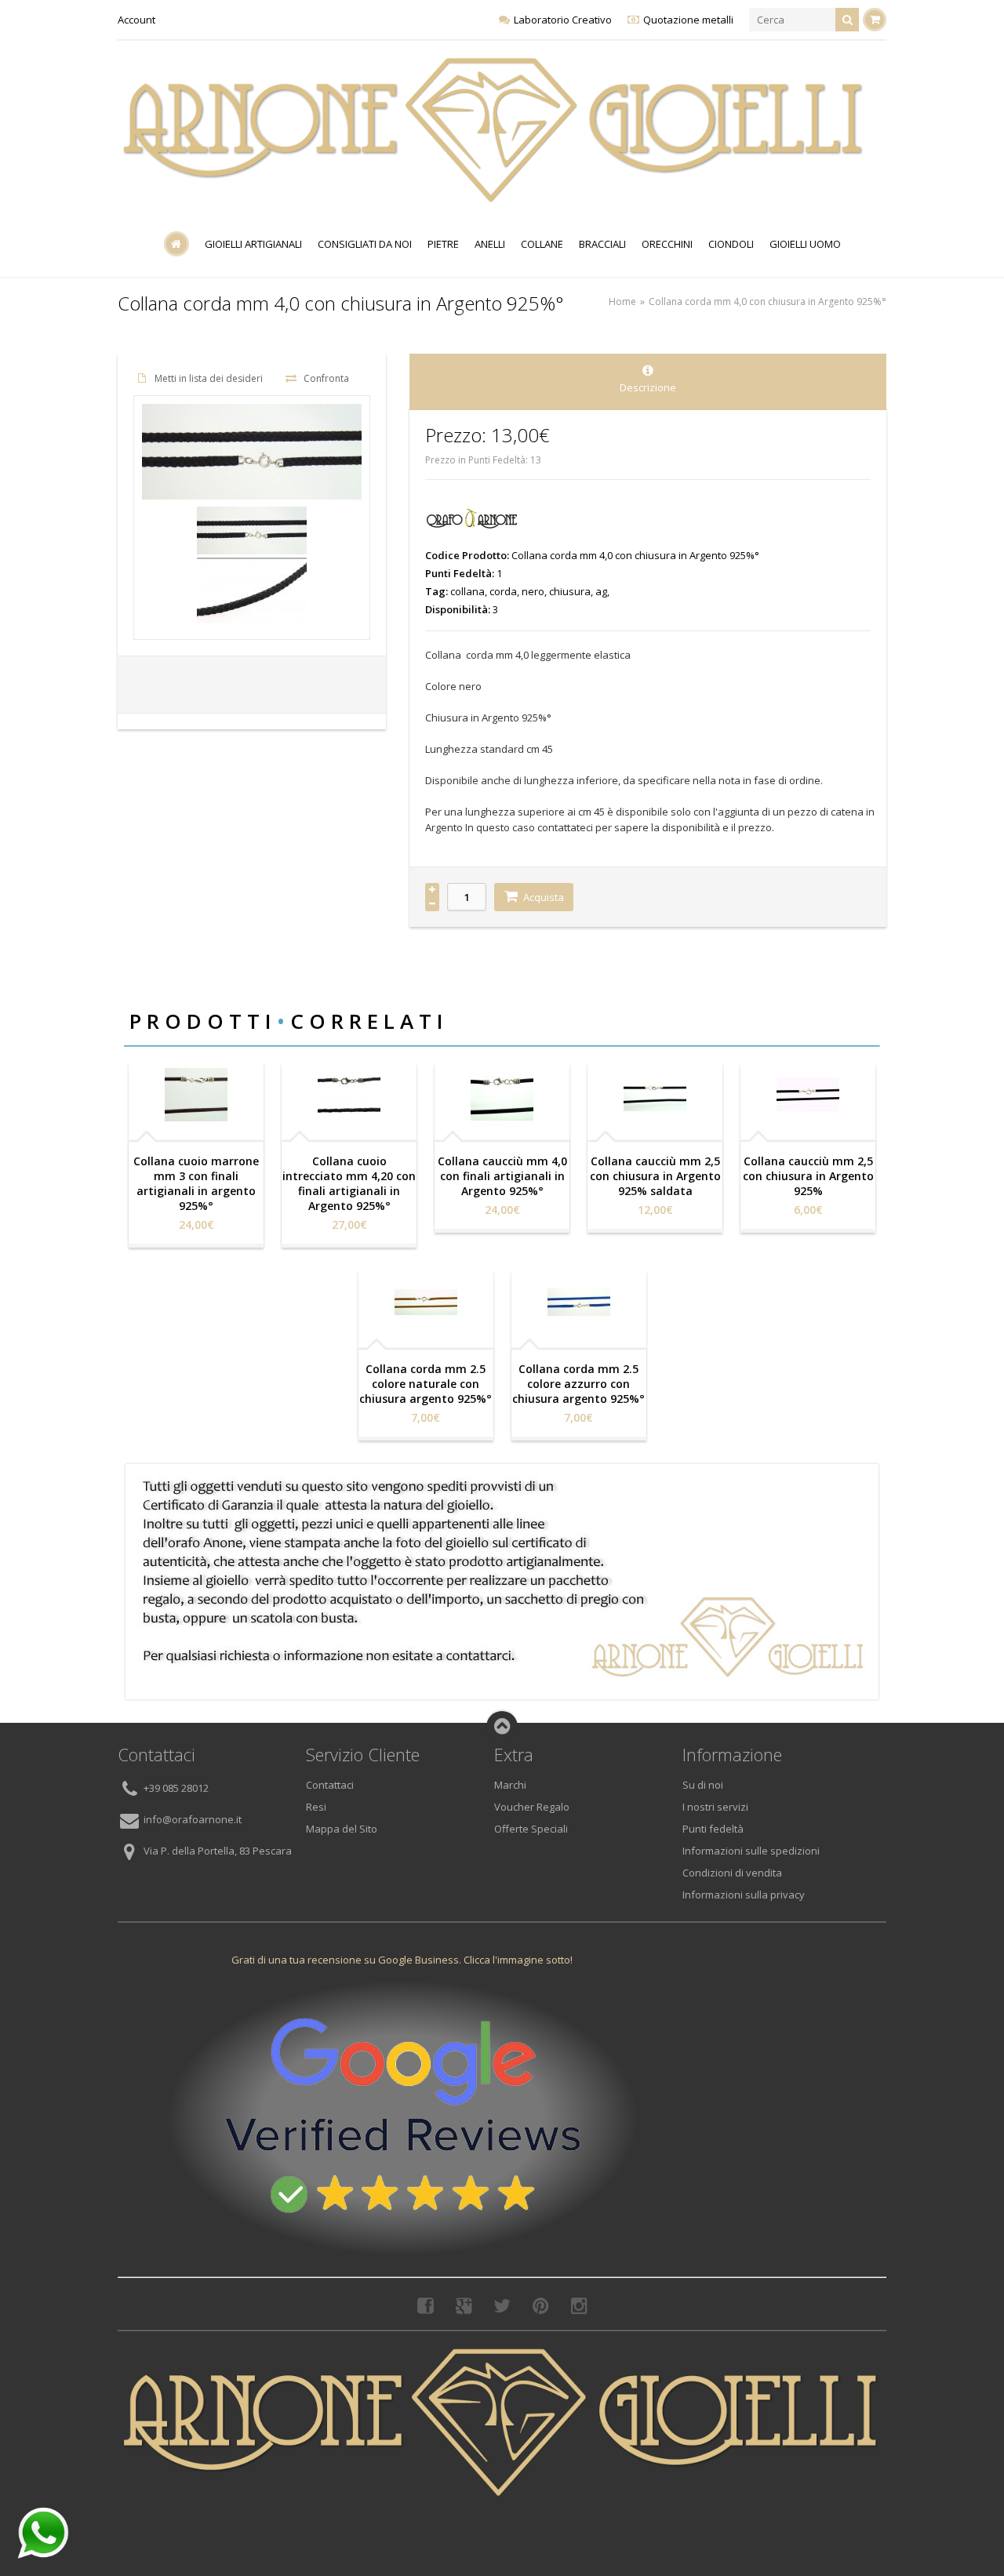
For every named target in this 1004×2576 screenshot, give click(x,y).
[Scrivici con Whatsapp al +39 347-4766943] (43, 2533)
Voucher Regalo (532, 1807)
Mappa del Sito (342, 1829)
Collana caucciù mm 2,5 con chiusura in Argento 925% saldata (655, 1176)
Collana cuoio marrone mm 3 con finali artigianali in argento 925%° (196, 1183)
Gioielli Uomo (805, 244)
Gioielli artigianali (253, 244)
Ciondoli (731, 244)
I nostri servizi (715, 1807)
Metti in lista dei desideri (209, 378)
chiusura (570, 591)
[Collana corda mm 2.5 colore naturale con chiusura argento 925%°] (426, 1303)
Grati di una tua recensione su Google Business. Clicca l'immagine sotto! (402, 1960)
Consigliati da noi (365, 244)
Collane (542, 244)
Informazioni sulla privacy (744, 1895)
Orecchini (667, 244)
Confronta (326, 378)
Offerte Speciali (531, 1829)
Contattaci (330, 1785)
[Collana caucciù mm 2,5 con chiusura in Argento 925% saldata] (655, 1095)
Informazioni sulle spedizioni (751, 1851)
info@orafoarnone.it (193, 1820)
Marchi (510, 1785)
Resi (316, 1807)
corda (503, 591)
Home (622, 302)
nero (533, 591)
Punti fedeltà (713, 1829)
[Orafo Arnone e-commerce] (494, 130)
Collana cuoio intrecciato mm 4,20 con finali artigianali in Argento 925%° (349, 1183)
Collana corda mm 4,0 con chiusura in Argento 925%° (768, 302)
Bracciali (602, 244)
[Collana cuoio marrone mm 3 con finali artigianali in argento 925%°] (196, 1095)
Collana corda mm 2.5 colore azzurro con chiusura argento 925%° (578, 1384)
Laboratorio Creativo (563, 20)
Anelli (490, 244)
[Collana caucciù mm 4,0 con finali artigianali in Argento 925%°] (502, 1095)
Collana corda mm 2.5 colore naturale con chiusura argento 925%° (426, 1384)
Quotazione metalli (688, 20)
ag (601, 591)
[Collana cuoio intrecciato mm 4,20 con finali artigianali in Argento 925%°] (349, 1095)
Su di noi (703, 1785)
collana (467, 591)
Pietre (443, 244)
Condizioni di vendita (732, 1873)
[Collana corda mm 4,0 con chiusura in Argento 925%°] (252, 533)
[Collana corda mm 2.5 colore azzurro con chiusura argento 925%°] (579, 1303)
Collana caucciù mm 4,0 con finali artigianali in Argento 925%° (502, 1176)
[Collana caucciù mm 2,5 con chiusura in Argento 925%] (808, 1095)
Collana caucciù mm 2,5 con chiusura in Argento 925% (808, 1176)
